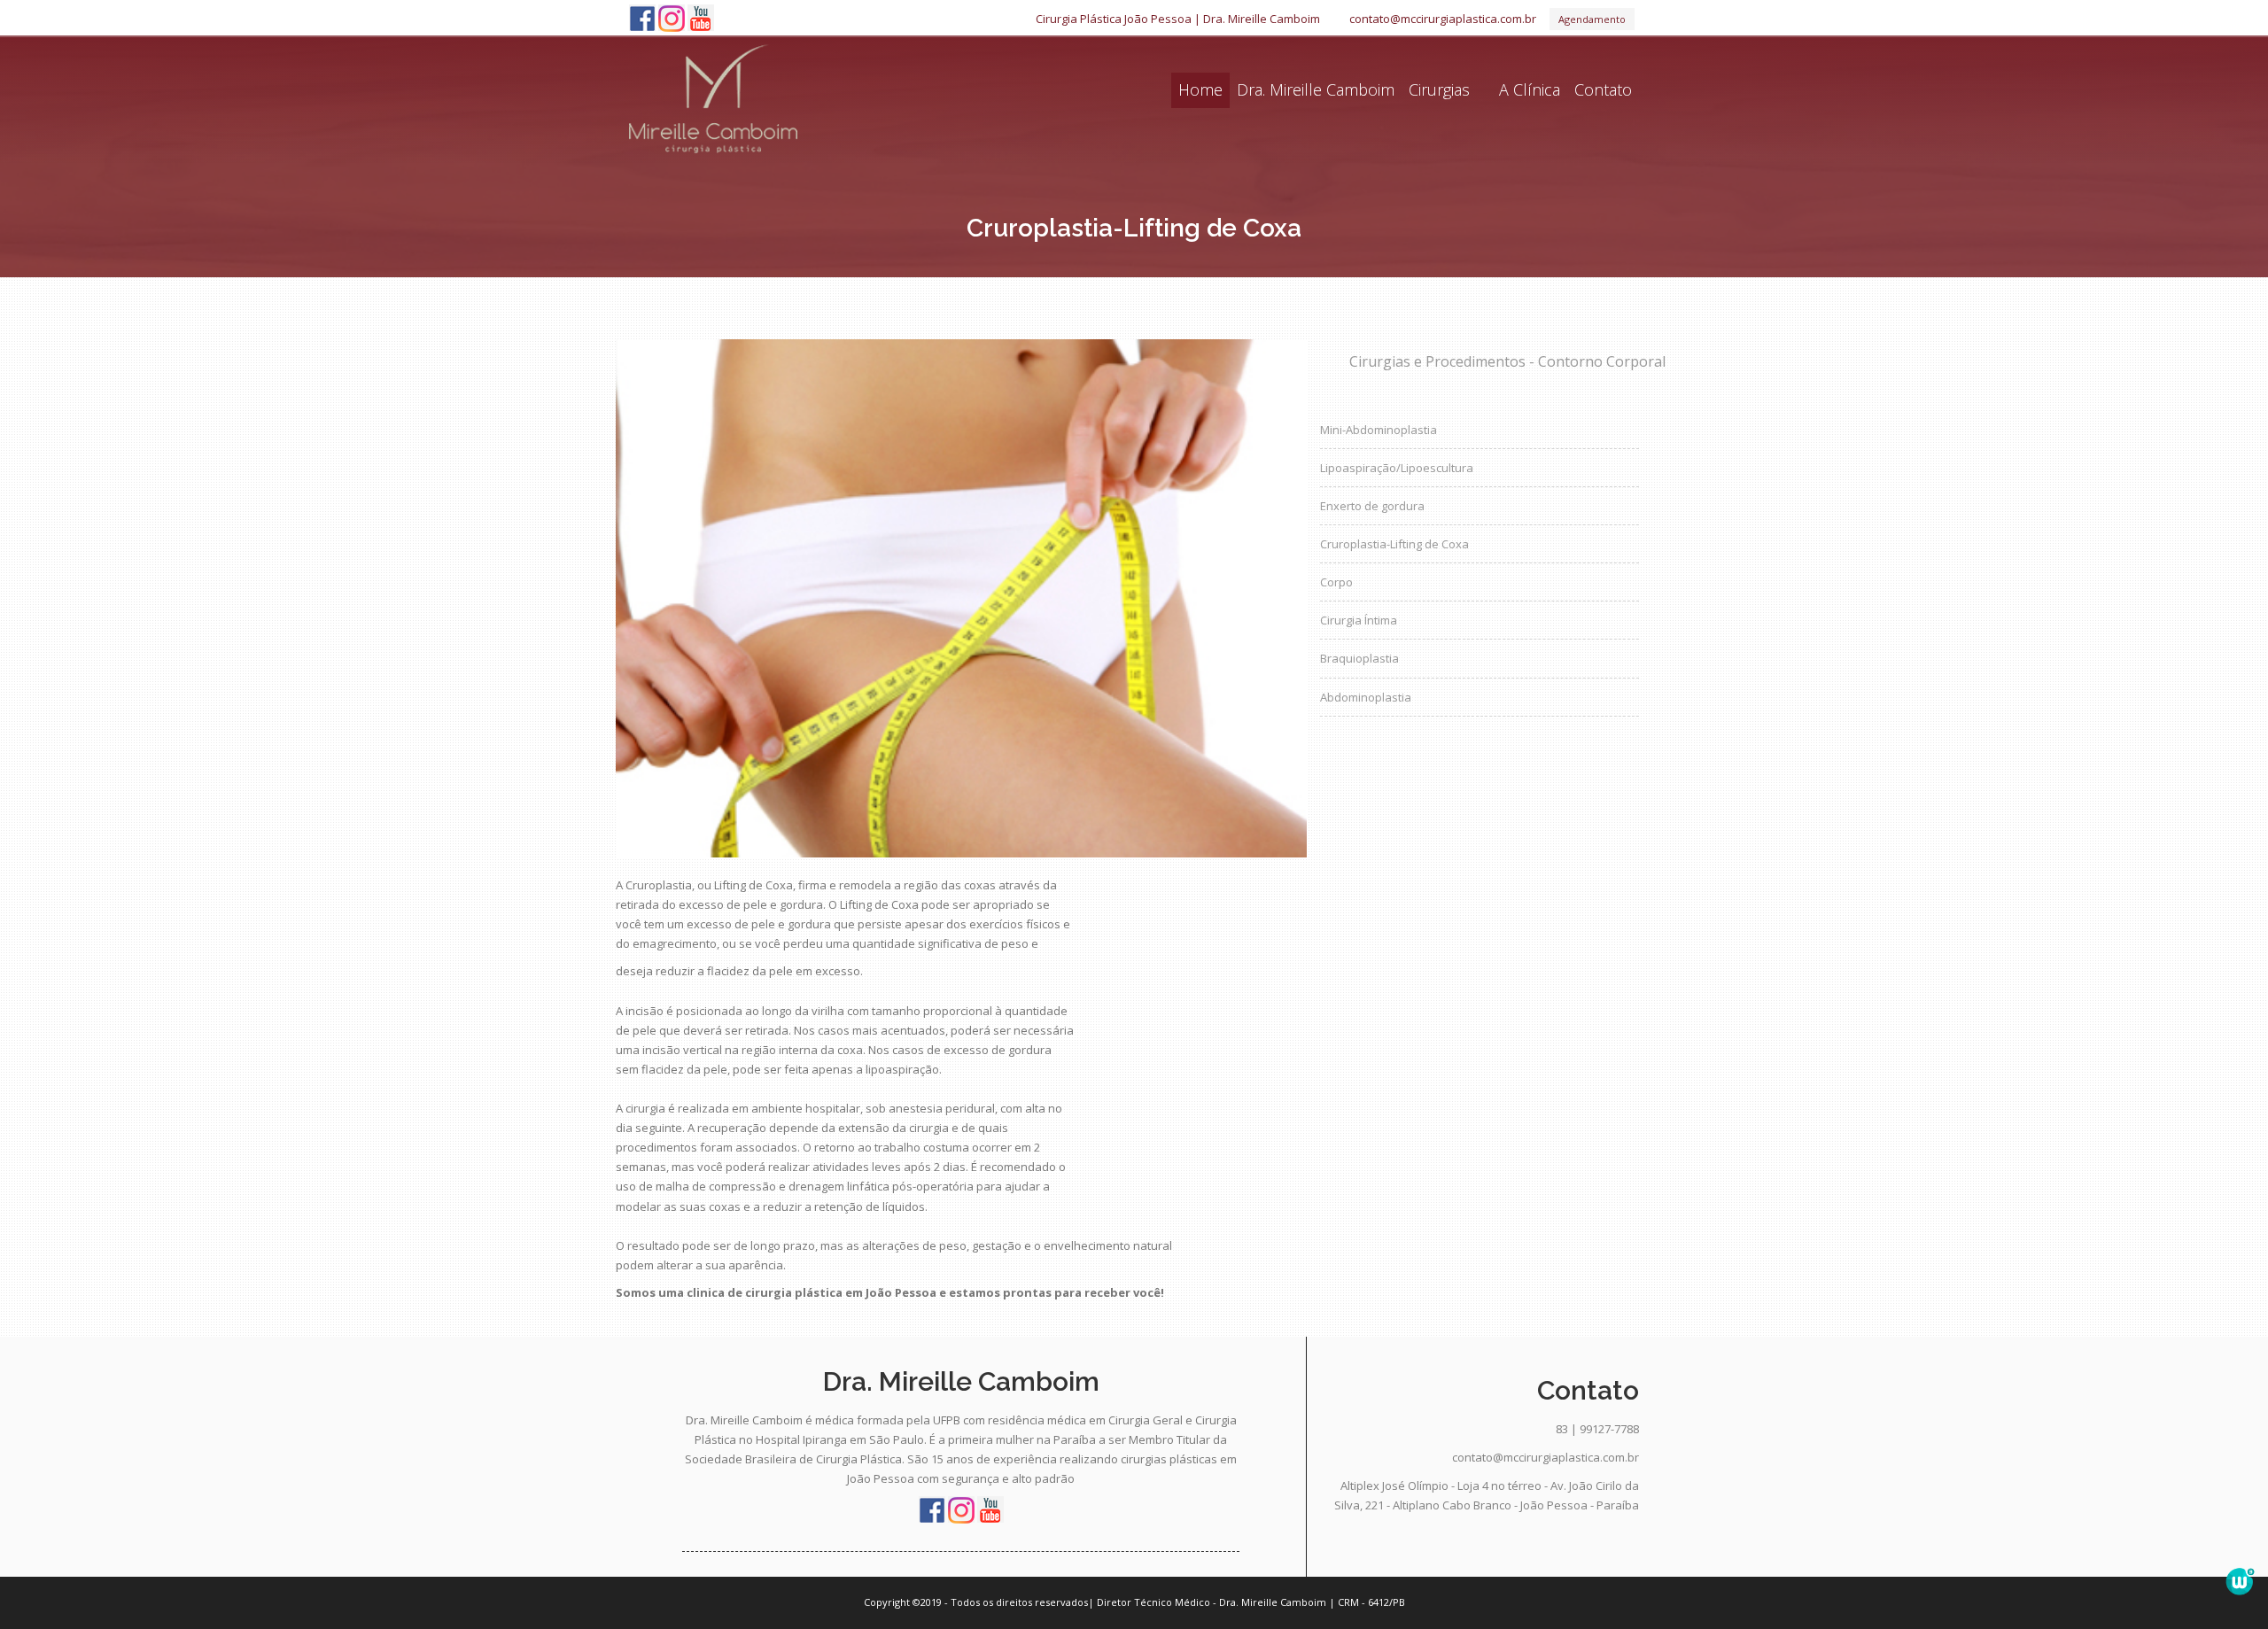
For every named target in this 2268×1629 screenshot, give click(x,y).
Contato (1603, 89)
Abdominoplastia (1366, 697)
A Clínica (1530, 89)
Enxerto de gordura (1372, 506)
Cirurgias (1439, 89)
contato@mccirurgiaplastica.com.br (1443, 19)
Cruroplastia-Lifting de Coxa (1394, 544)
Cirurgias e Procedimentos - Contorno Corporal (1494, 361)
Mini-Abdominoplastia (1379, 430)
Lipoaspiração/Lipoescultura (1397, 468)
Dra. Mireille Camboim (1316, 89)
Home (1200, 89)
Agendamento (1592, 19)
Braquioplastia (1359, 658)
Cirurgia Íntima (1359, 620)
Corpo (1336, 582)
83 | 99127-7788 (1597, 1429)
